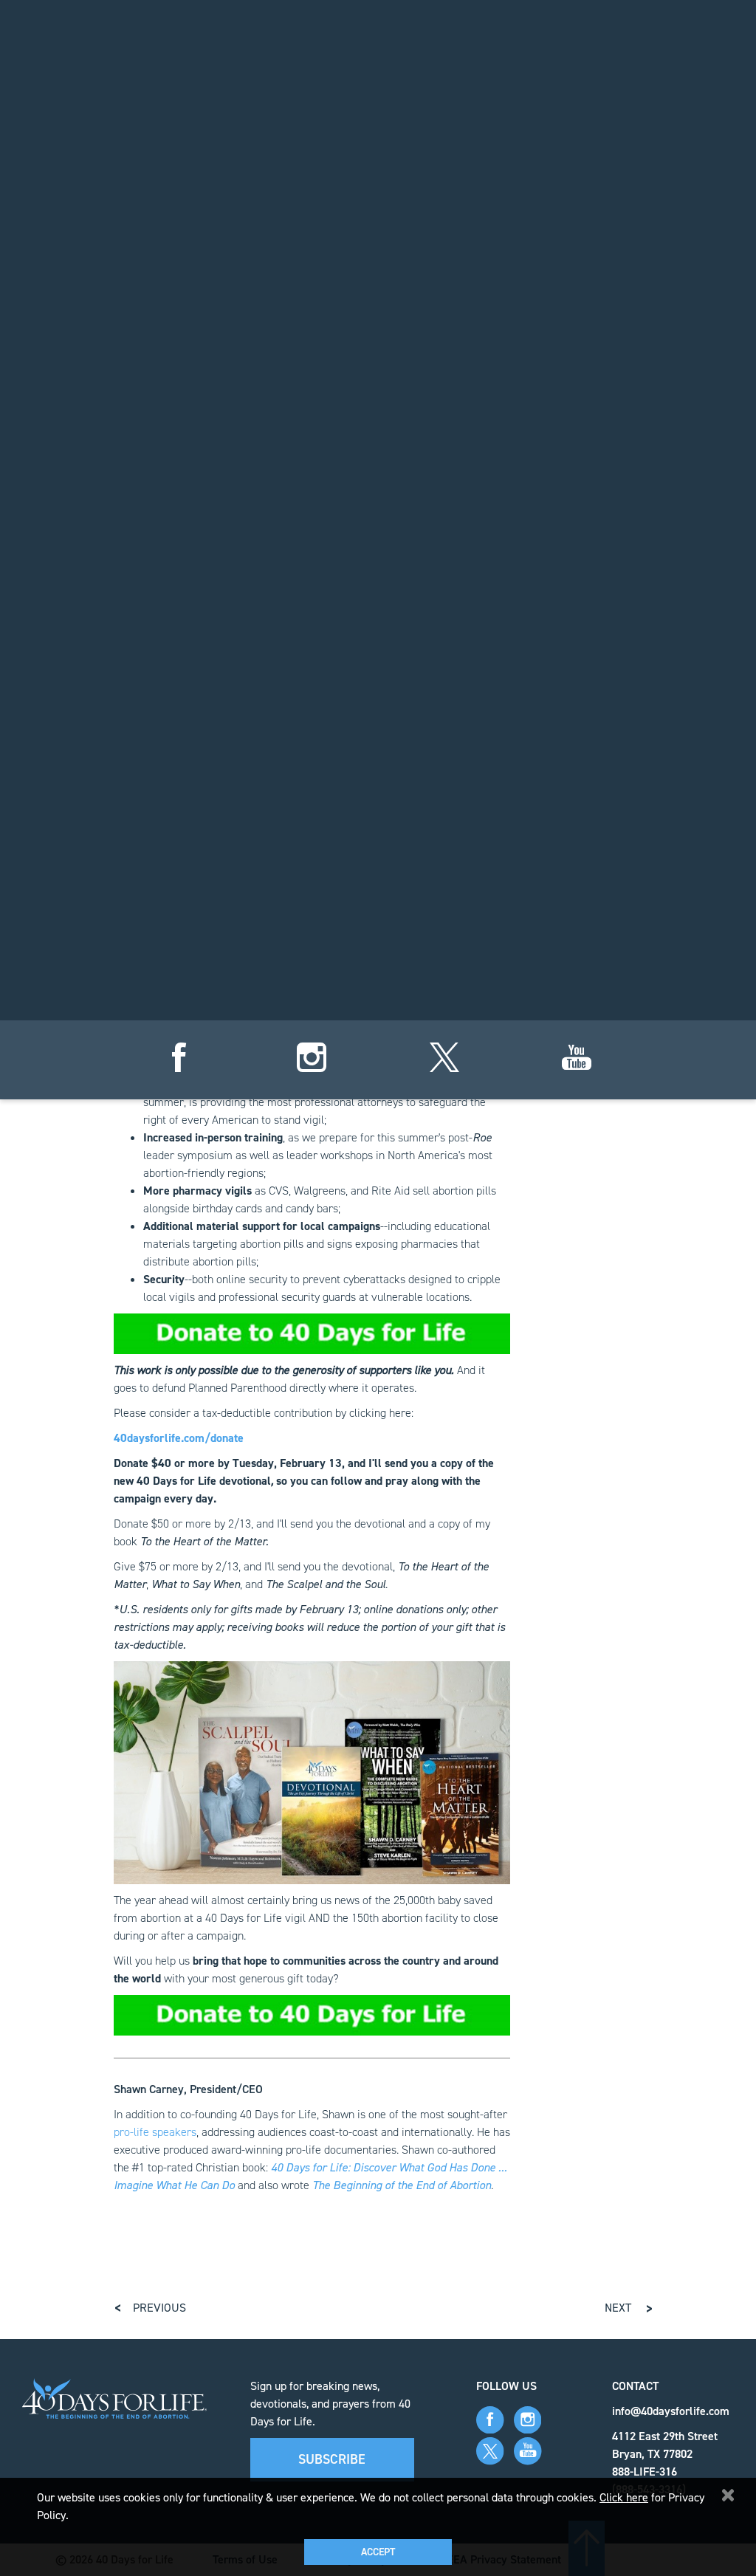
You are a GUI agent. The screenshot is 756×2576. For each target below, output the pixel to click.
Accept (378, 2552)
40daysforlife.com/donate (179, 1438)
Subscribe (332, 2459)
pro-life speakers (155, 2132)
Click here (624, 2497)
